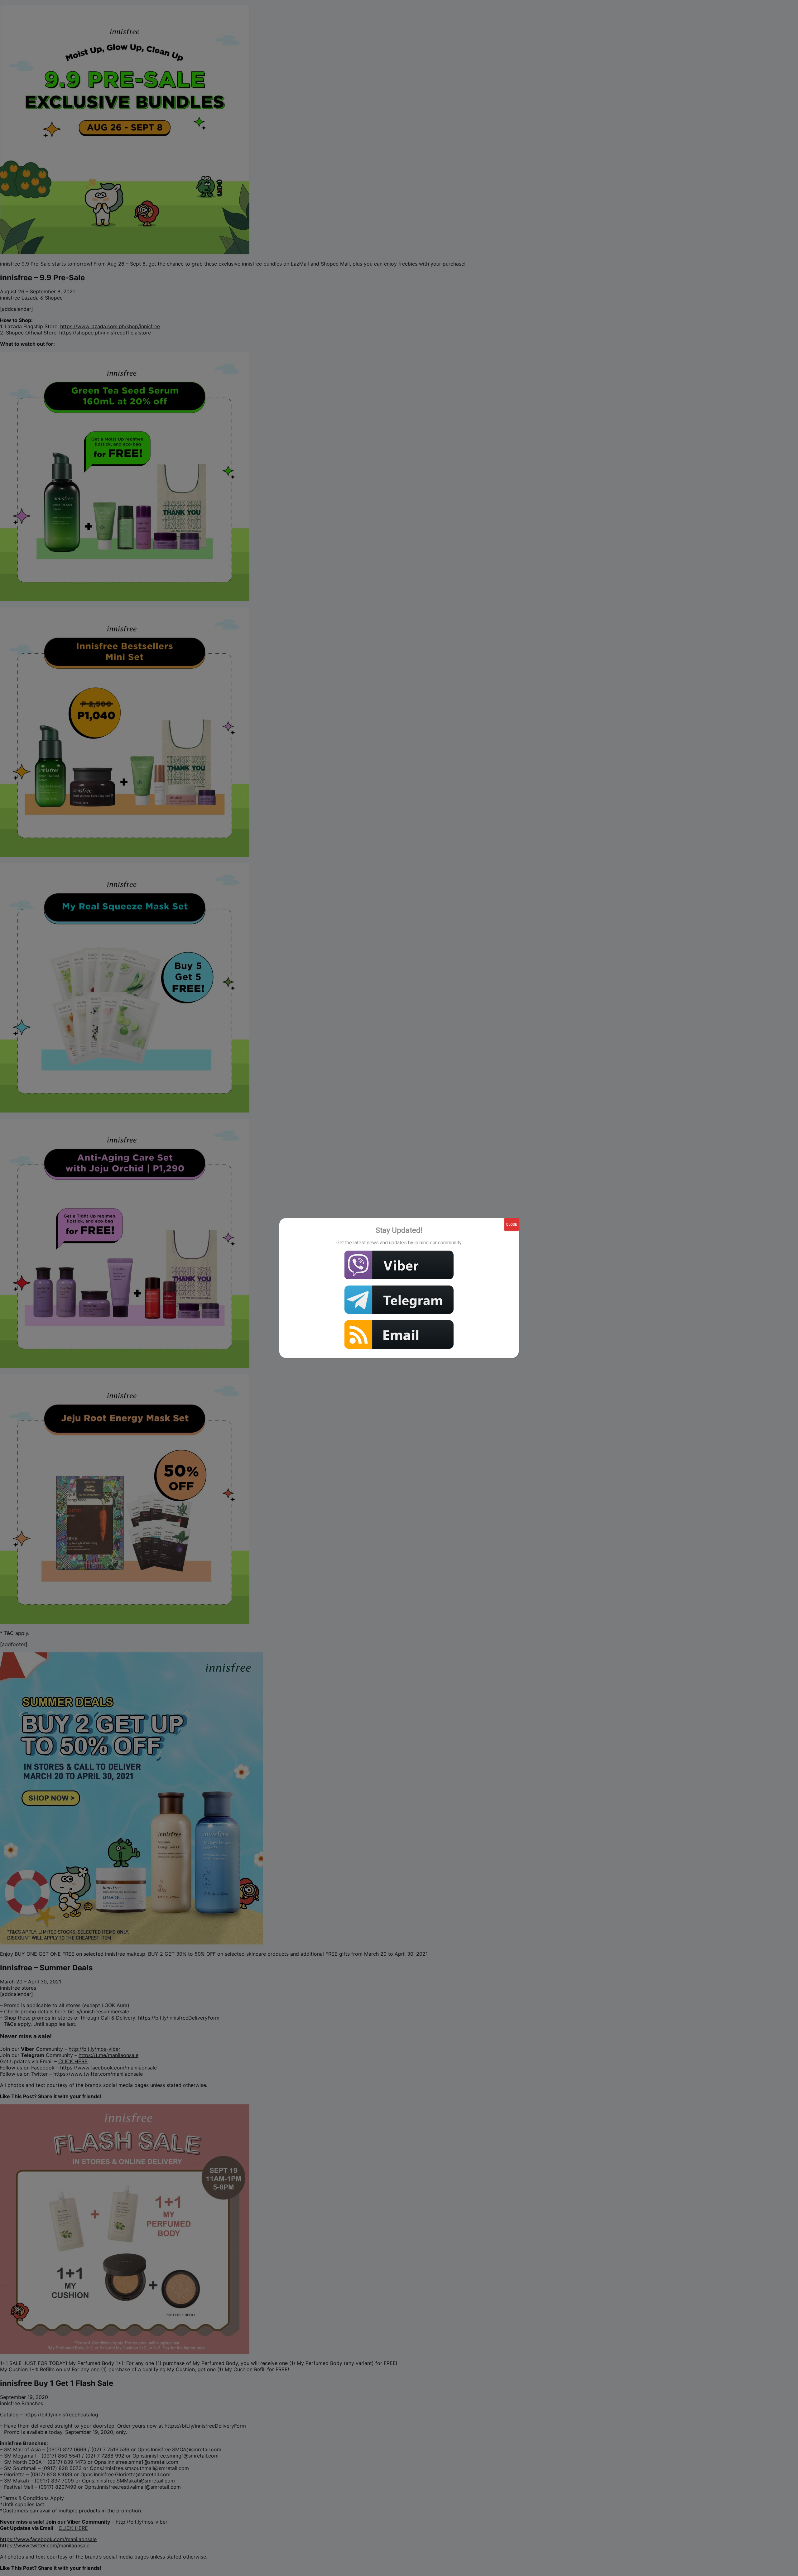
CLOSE (512, 1224)
